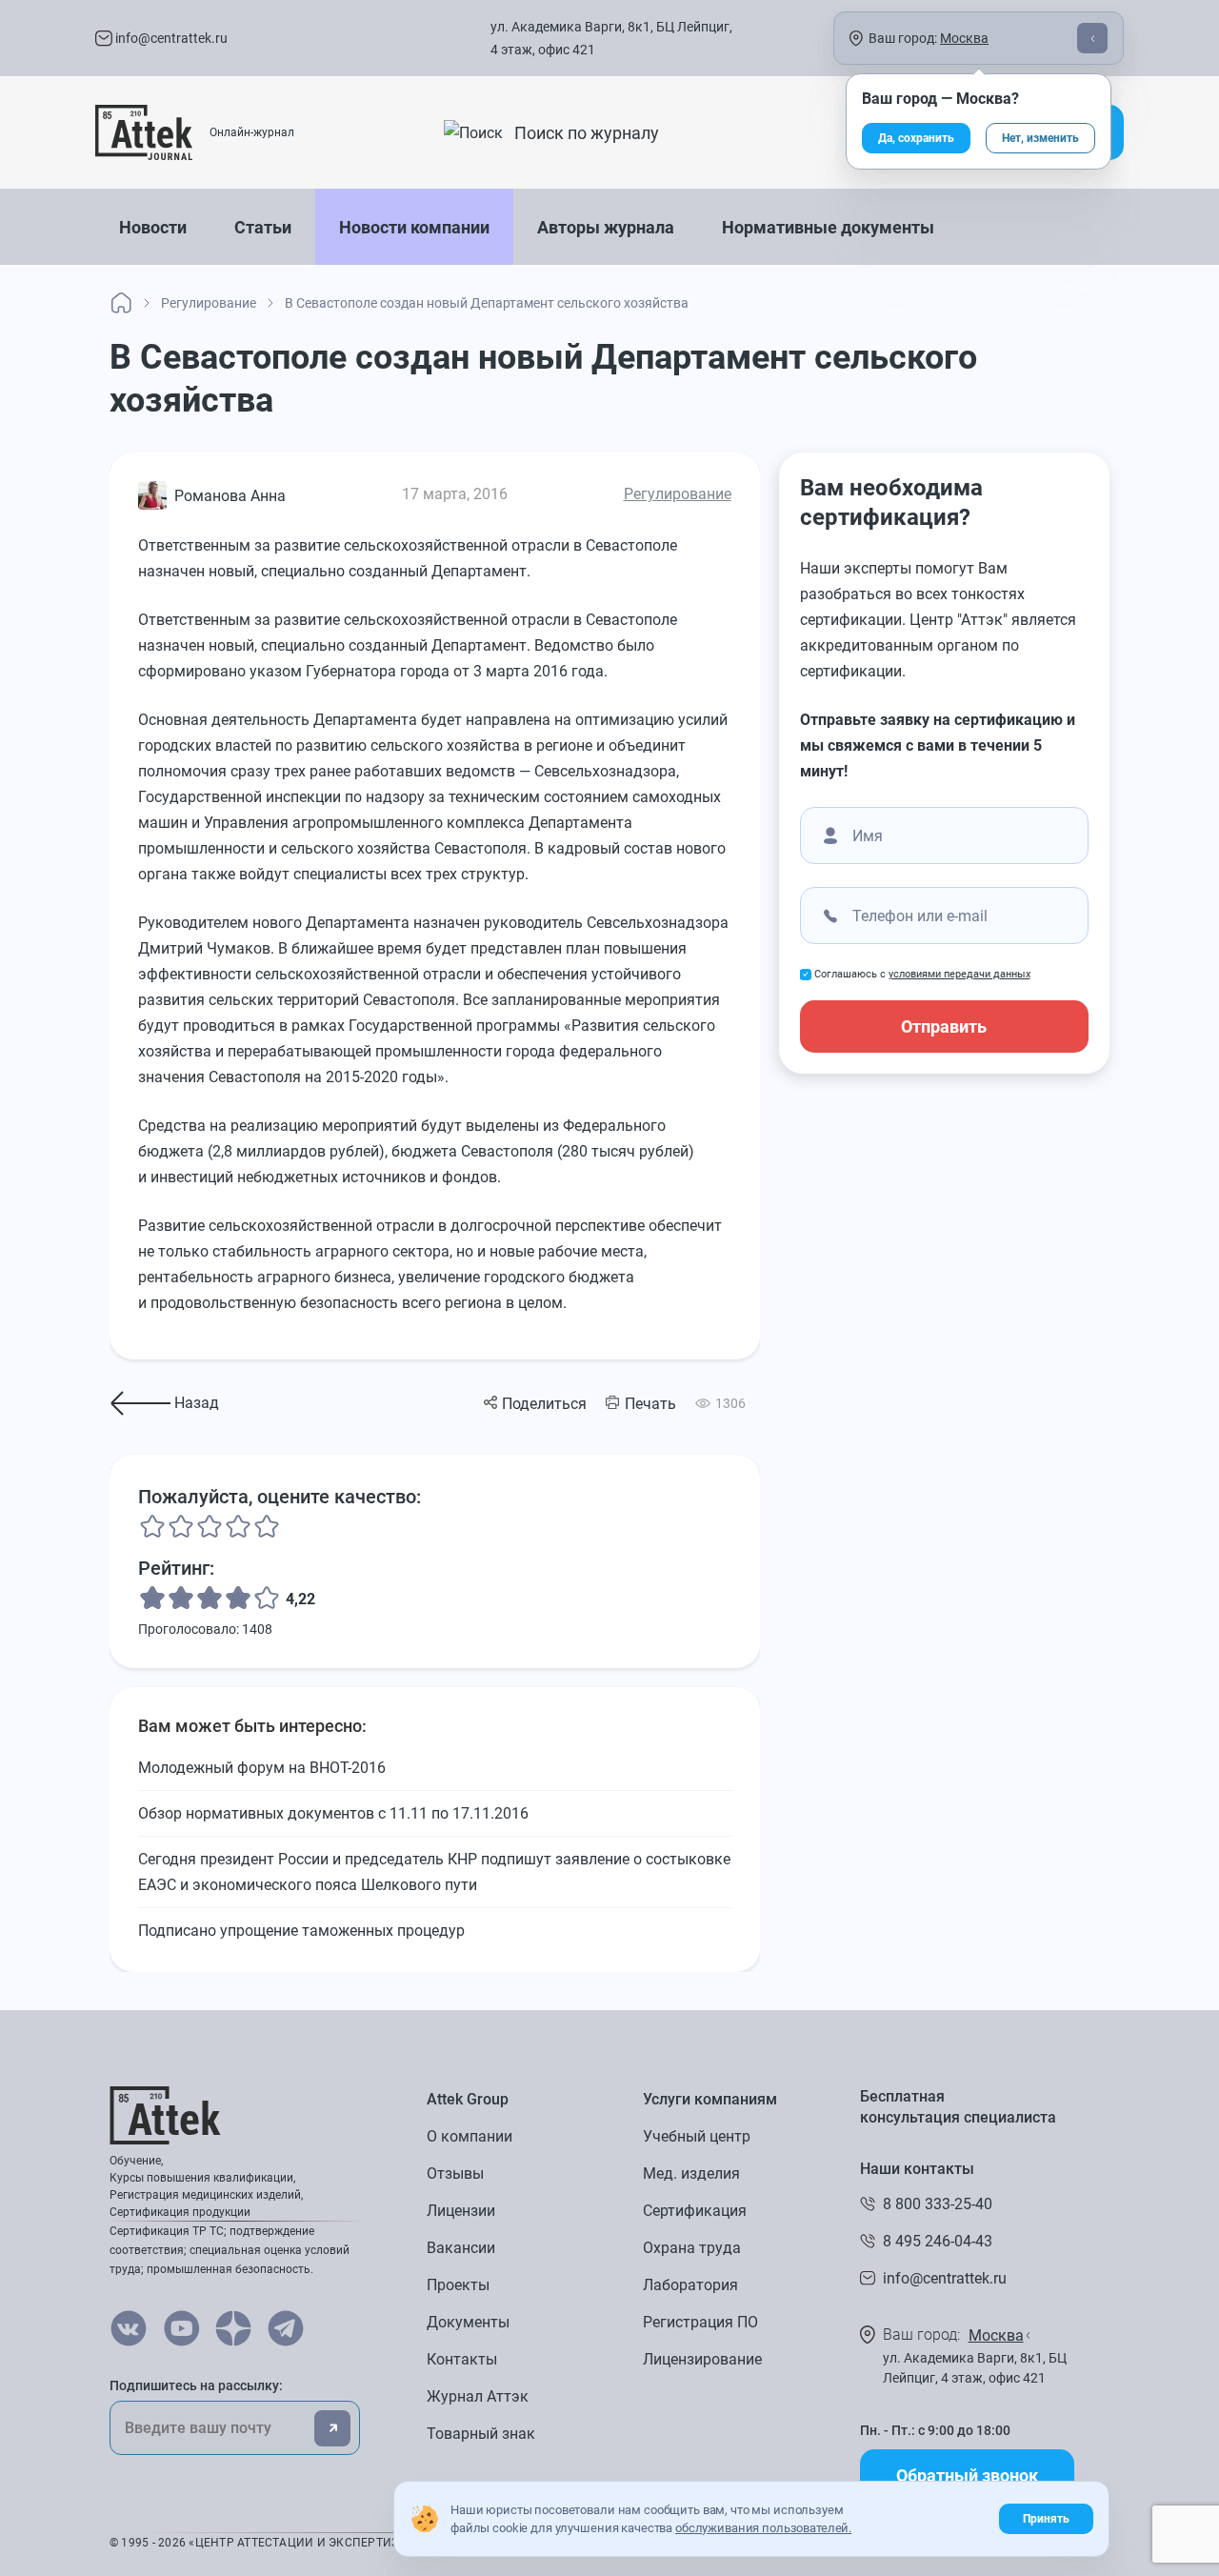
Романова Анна (230, 496)
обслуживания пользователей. (763, 2528)
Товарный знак (481, 2434)
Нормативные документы (828, 227)
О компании (470, 2136)
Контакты (462, 2359)
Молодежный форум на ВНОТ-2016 (262, 1768)
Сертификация (695, 2211)
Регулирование (678, 494)
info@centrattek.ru (170, 38)
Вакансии (461, 2248)
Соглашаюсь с (922, 974)
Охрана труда (692, 2248)
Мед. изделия (691, 2173)
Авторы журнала (606, 227)
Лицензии (461, 2211)
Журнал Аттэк (478, 2396)
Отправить (944, 1026)
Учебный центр (697, 2136)
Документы (468, 2322)
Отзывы (455, 2173)
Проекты (458, 2285)
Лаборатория (690, 2285)
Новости (153, 227)
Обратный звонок (967, 2475)
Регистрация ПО (700, 2322)
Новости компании (414, 227)
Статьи (263, 227)
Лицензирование (702, 2359)
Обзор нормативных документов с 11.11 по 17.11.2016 (333, 1813)
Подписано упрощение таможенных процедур (301, 1931)
